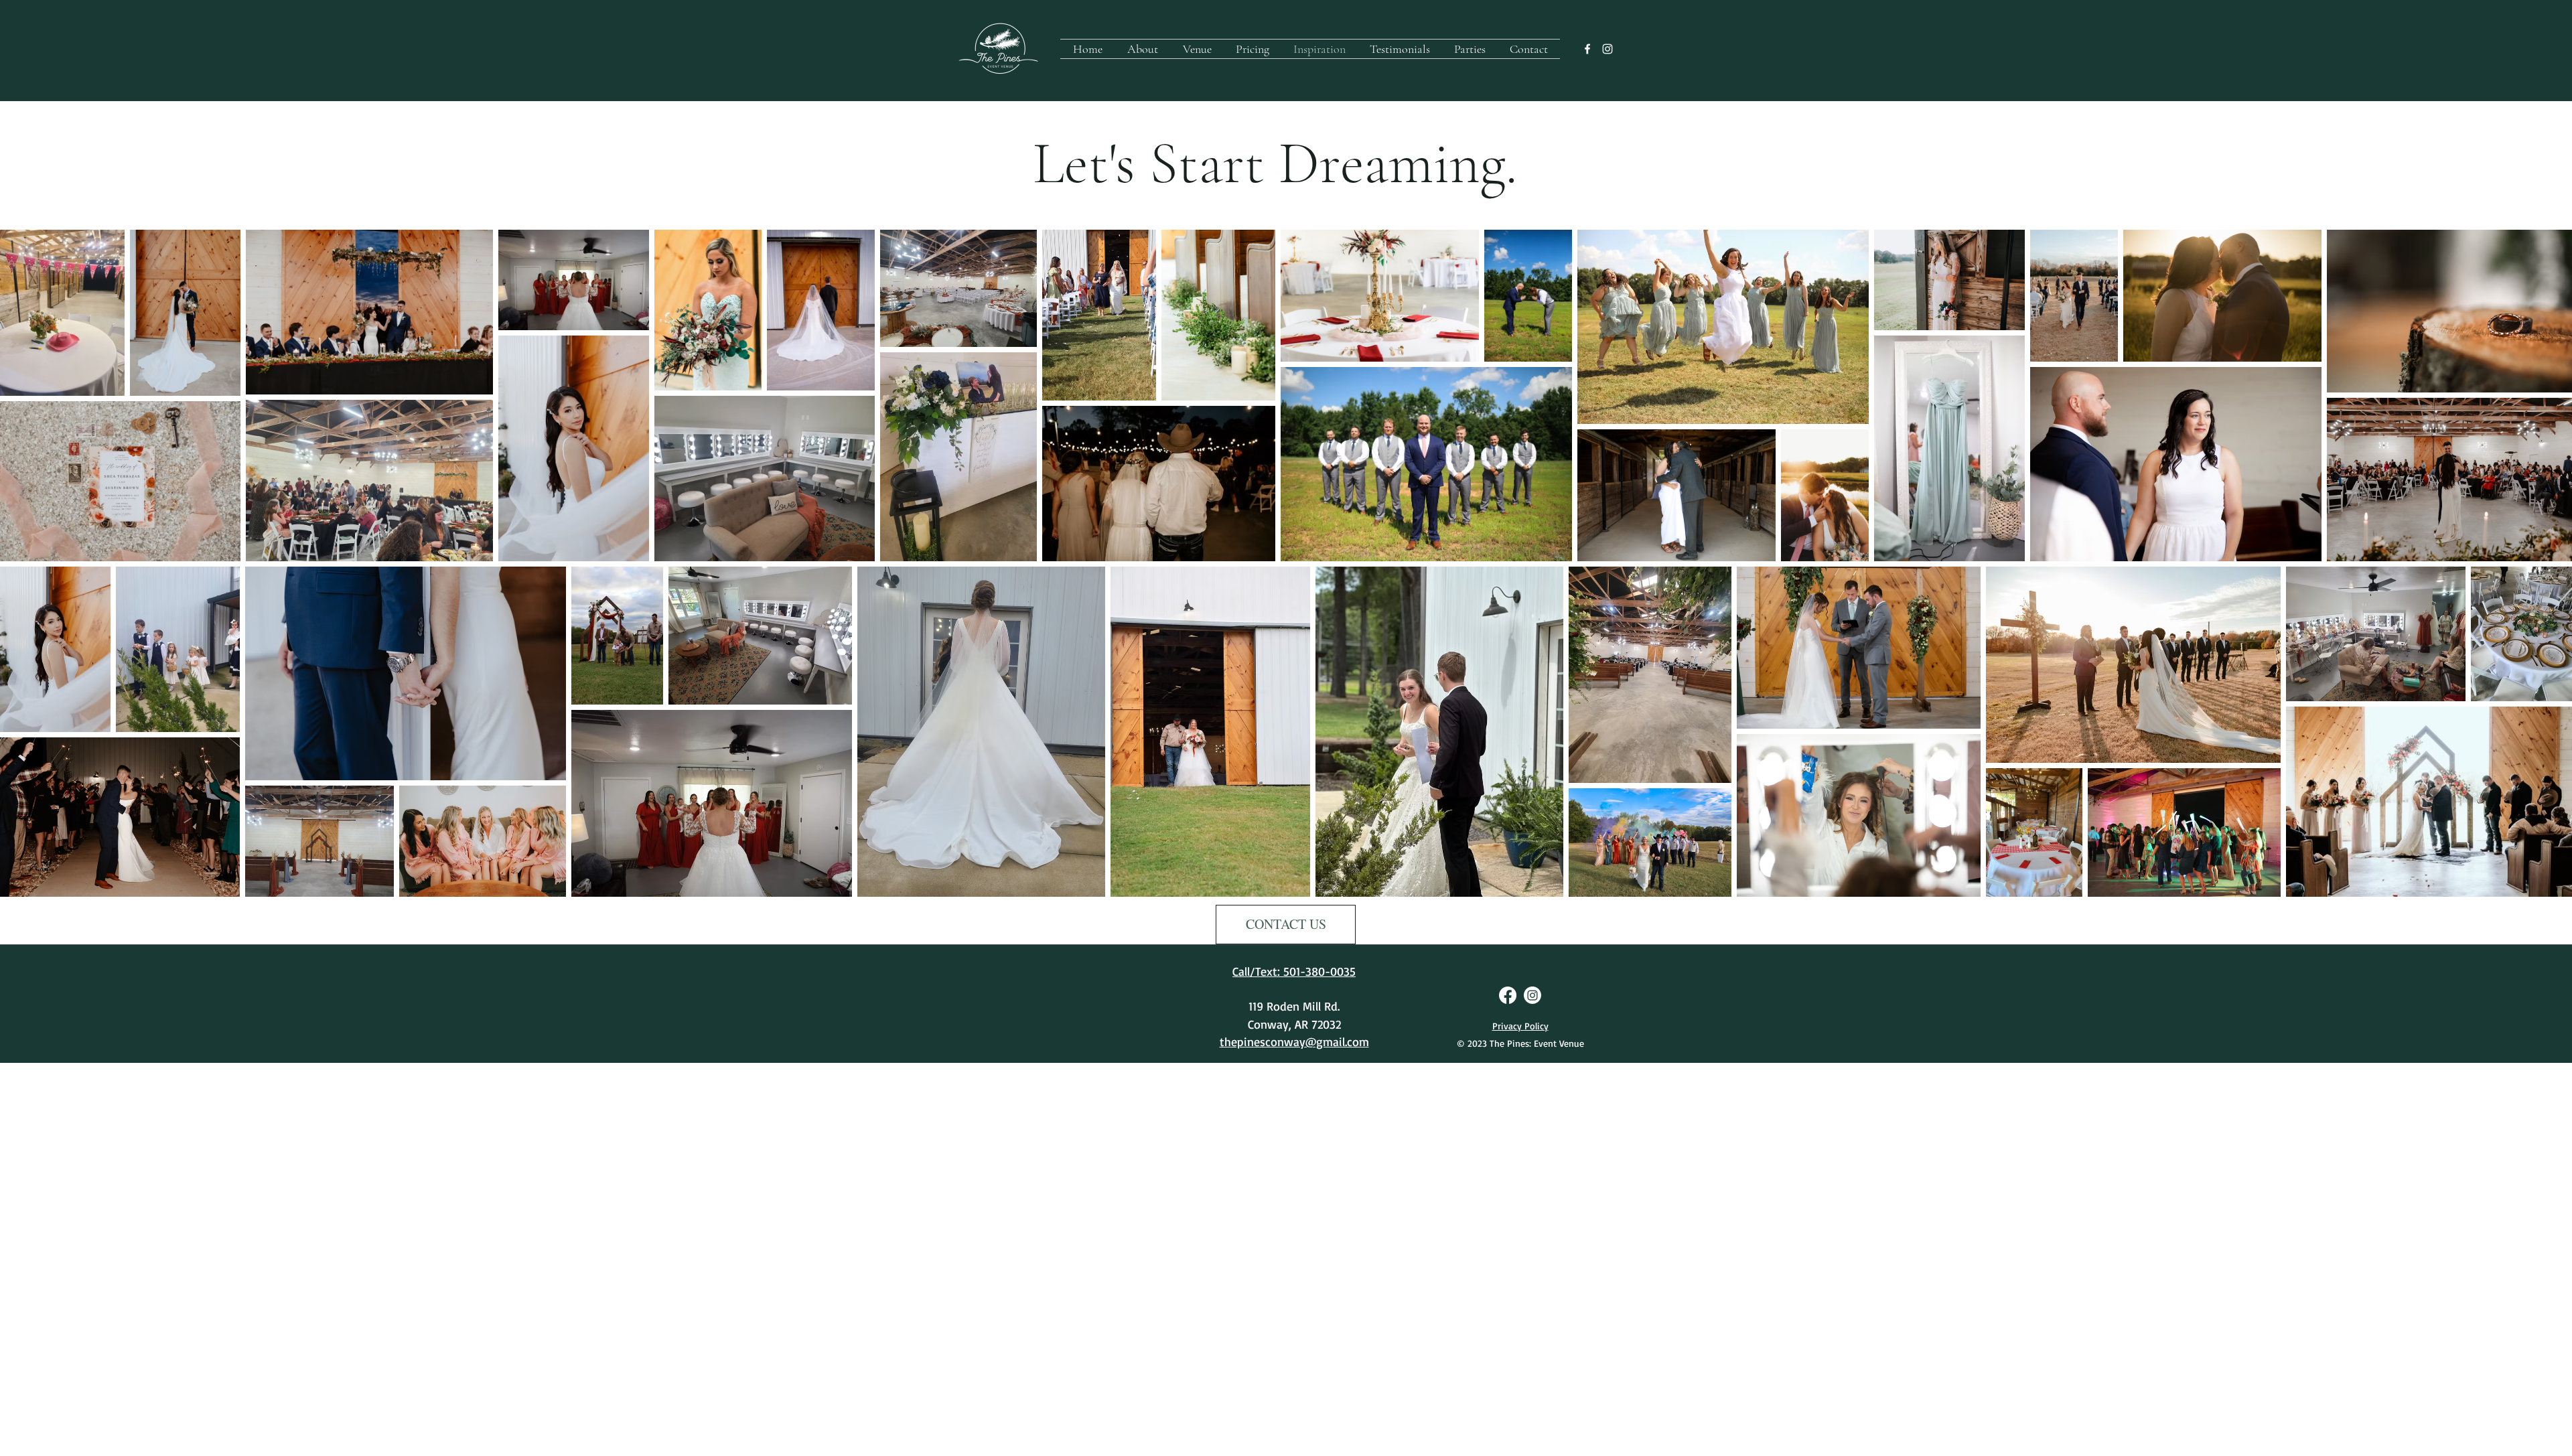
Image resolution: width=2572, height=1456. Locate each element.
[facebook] (1587, 49)
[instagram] (1607, 49)
